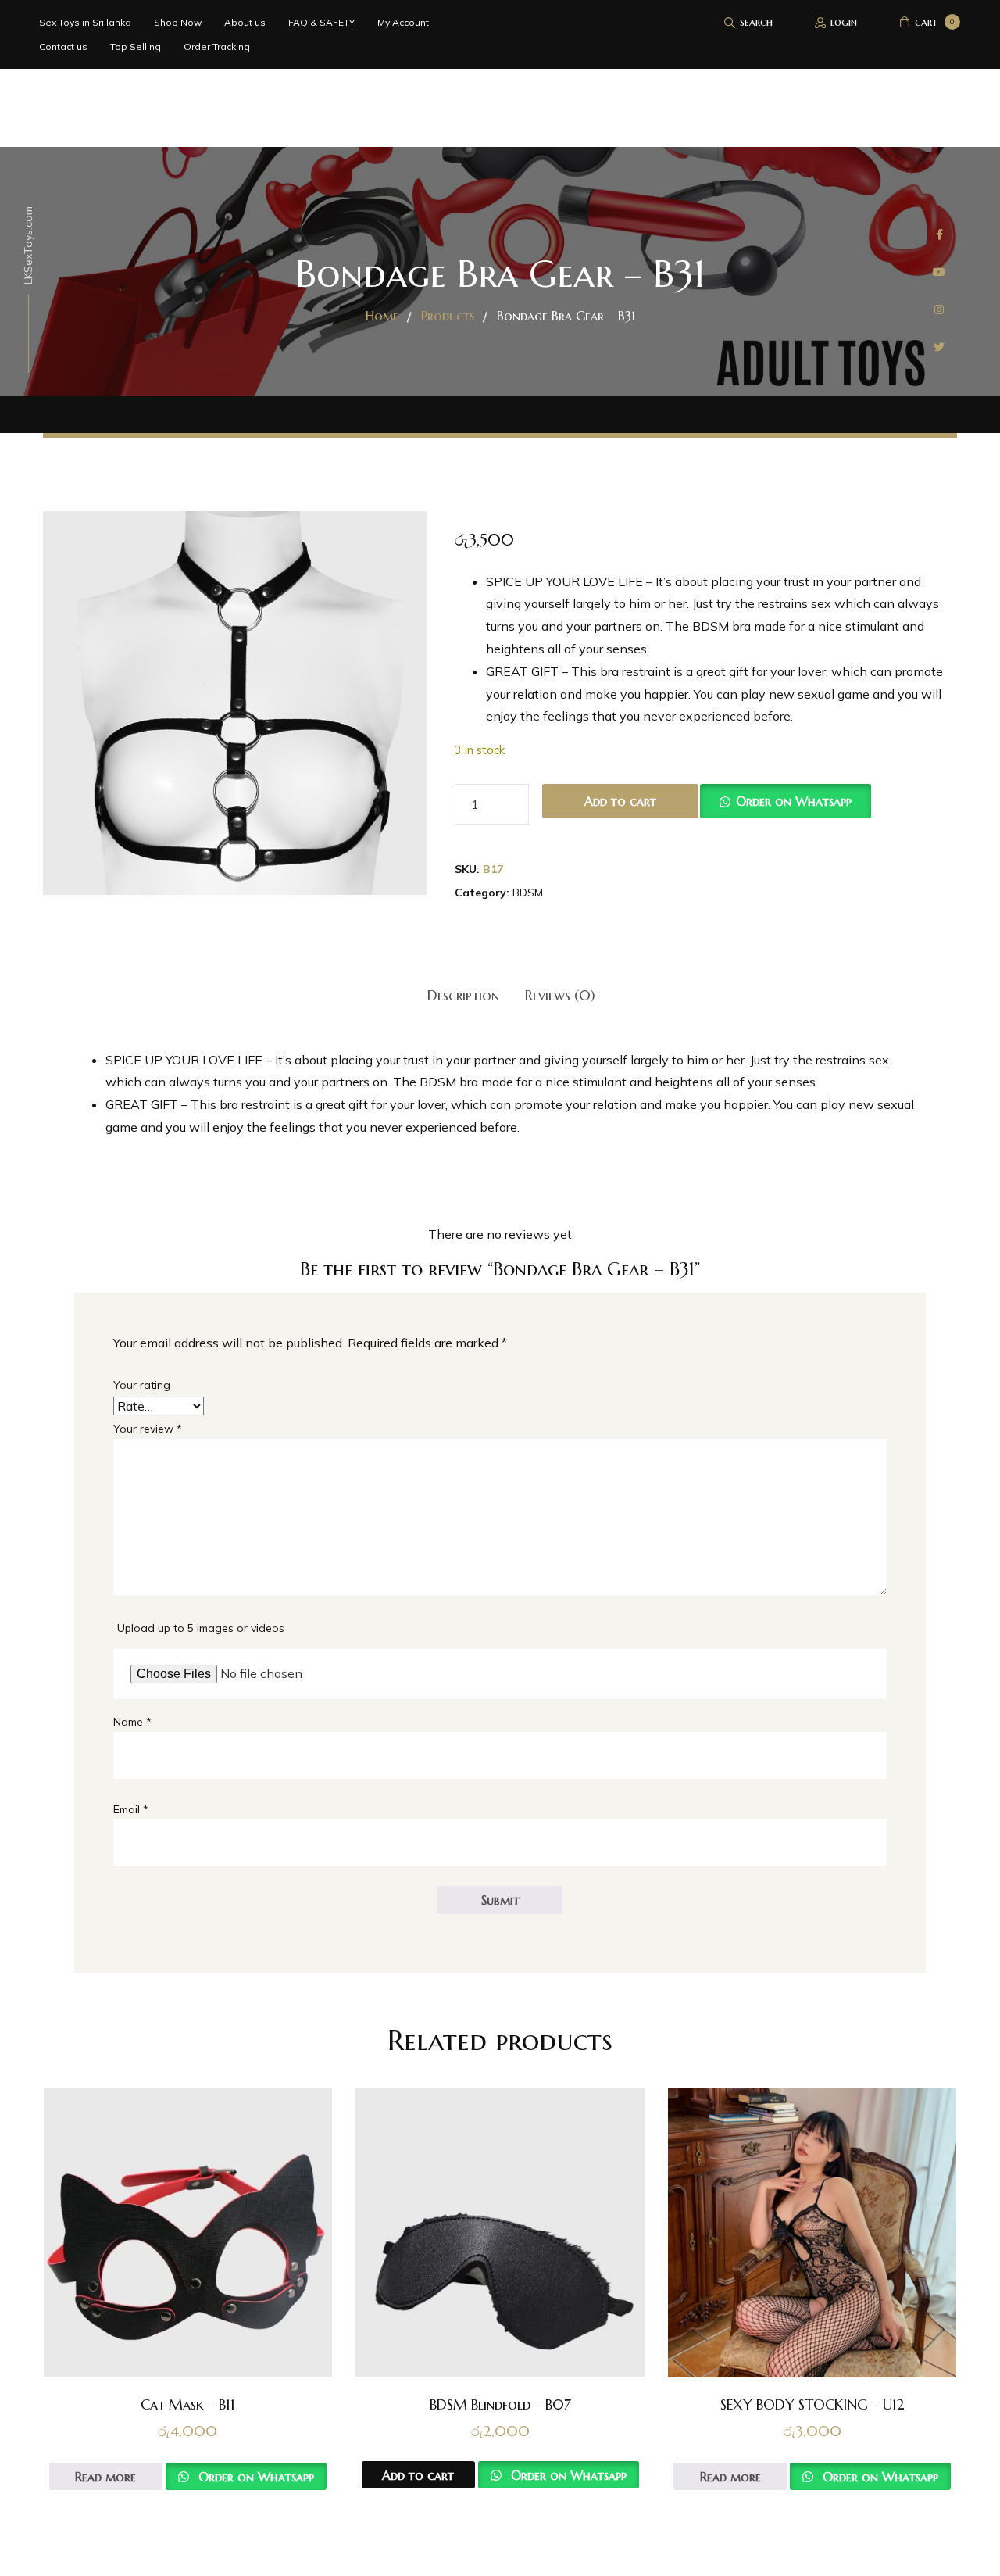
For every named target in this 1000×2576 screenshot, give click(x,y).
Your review (148, 1429)
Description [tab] (463, 995)
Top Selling (136, 47)
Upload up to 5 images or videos (201, 1628)
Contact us (63, 47)
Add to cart (620, 801)
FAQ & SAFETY (321, 22)
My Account (403, 22)
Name (132, 1722)
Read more (105, 2477)
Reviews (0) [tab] (560, 995)
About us (245, 22)
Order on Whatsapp (794, 801)
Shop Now (178, 22)
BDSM (528, 893)
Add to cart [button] (418, 2475)
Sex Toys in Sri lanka (85, 22)
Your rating (142, 1385)
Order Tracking (217, 47)
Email (131, 1809)
